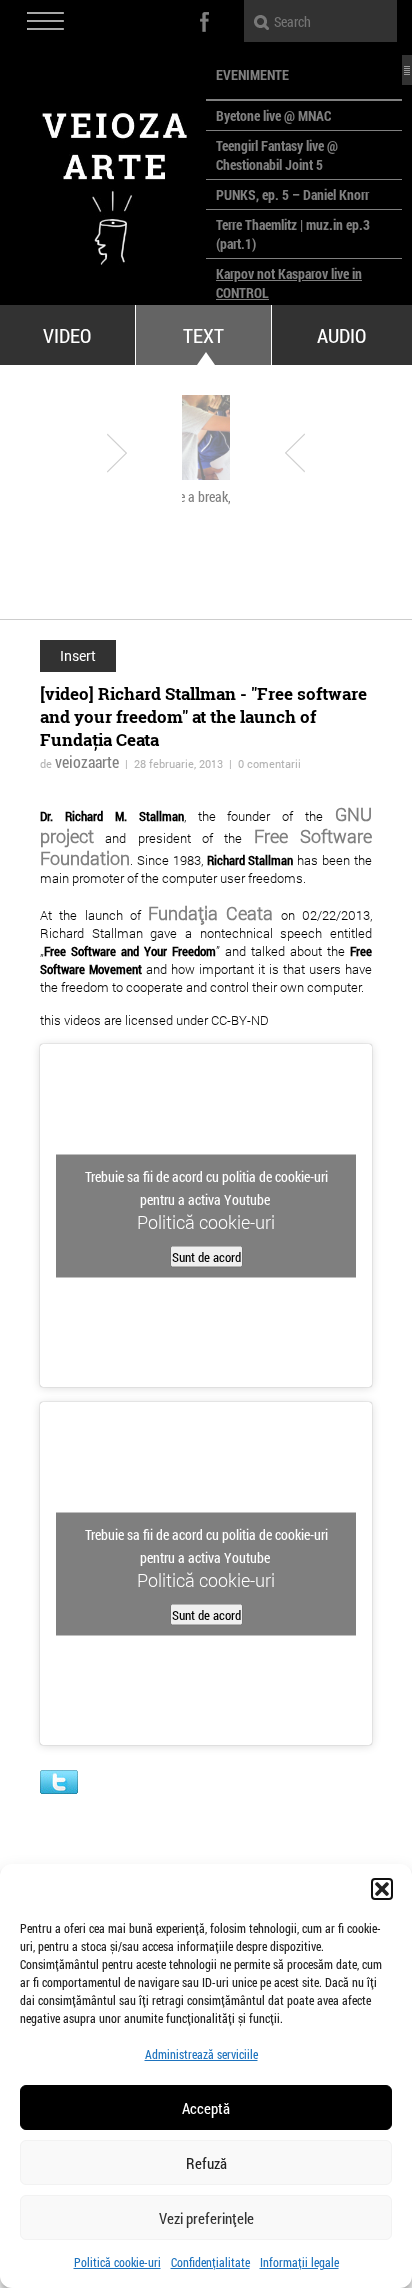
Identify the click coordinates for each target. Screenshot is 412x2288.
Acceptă (206, 2108)
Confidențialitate (210, 2262)
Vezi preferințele (206, 2218)
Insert (78, 655)
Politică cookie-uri (117, 2262)
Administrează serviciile (201, 2054)
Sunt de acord (206, 1256)
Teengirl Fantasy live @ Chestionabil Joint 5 (277, 155)
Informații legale (299, 2262)
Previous (117, 453)
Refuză (206, 2163)
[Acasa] (103, 180)
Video (67, 335)
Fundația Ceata (210, 913)
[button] (382, 1889)
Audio (341, 335)
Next (295, 453)
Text (203, 335)
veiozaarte (87, 761)
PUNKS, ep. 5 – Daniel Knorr (292, 194)
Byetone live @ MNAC (273, 115)
